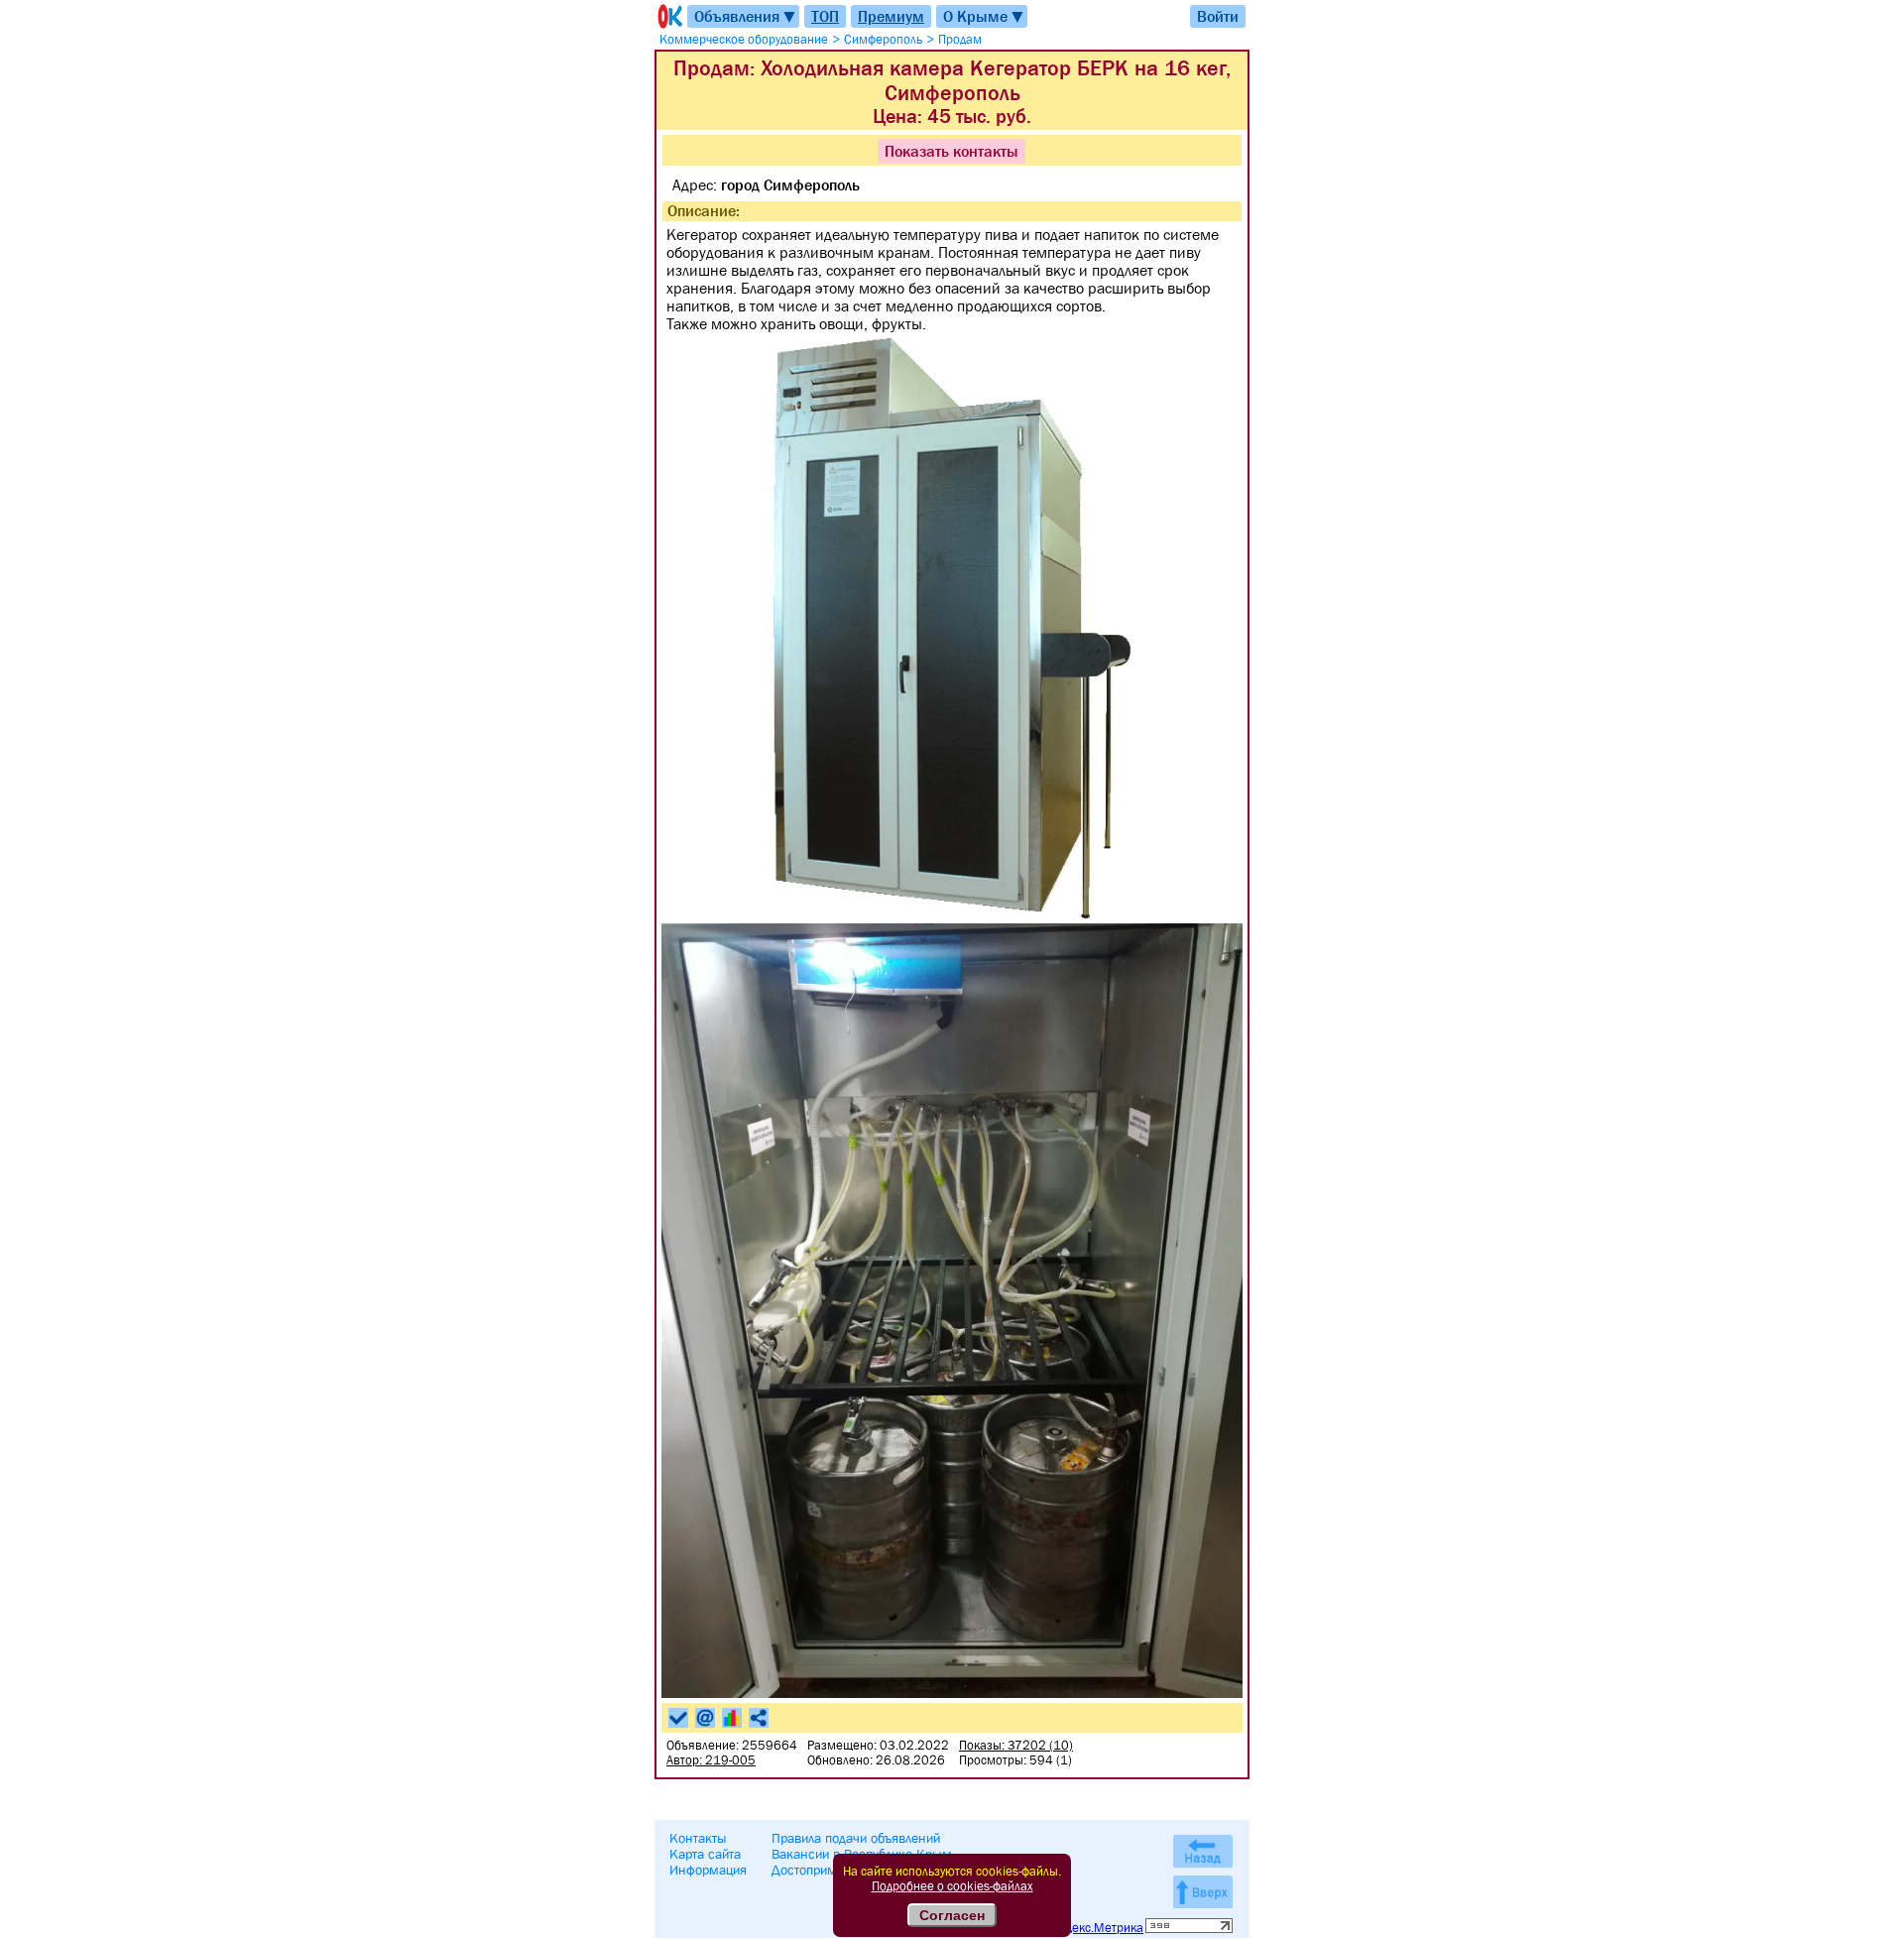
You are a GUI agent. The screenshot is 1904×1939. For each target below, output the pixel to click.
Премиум (891, 16)
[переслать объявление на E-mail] (705, 1718)
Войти (1218, 16)
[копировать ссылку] (759, 1718)
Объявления (746, 16)
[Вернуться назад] (1203, 1851)
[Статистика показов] (732, 1718)
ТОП (825, 16)
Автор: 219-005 (711, 1760)
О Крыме (984, 16)
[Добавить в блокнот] (678, 1718)
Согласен (952, 1915)
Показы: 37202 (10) (1016, 1745)
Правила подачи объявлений (856, 1838)
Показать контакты (952, 151)
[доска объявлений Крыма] (668, 16)
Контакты (698, 1838)
